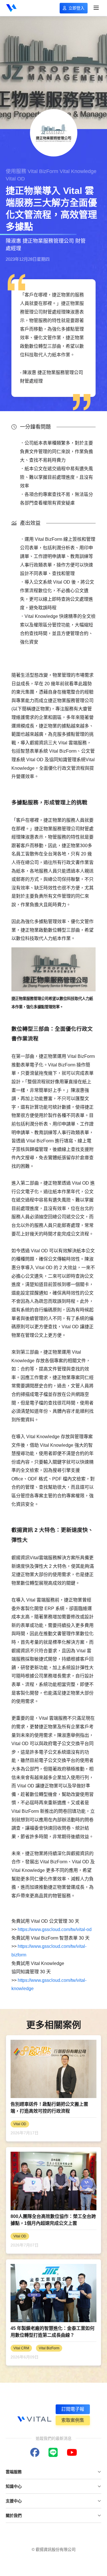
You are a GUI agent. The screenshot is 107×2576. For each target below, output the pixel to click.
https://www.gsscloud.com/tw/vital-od (55, 1929)
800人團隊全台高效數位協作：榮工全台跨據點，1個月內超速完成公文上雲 (53, 2220)
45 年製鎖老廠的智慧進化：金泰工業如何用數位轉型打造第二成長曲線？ (53, 2332)
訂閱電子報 (73, 2409)
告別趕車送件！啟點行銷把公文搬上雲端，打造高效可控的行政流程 (49, 2108)
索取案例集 (73, 2420)
